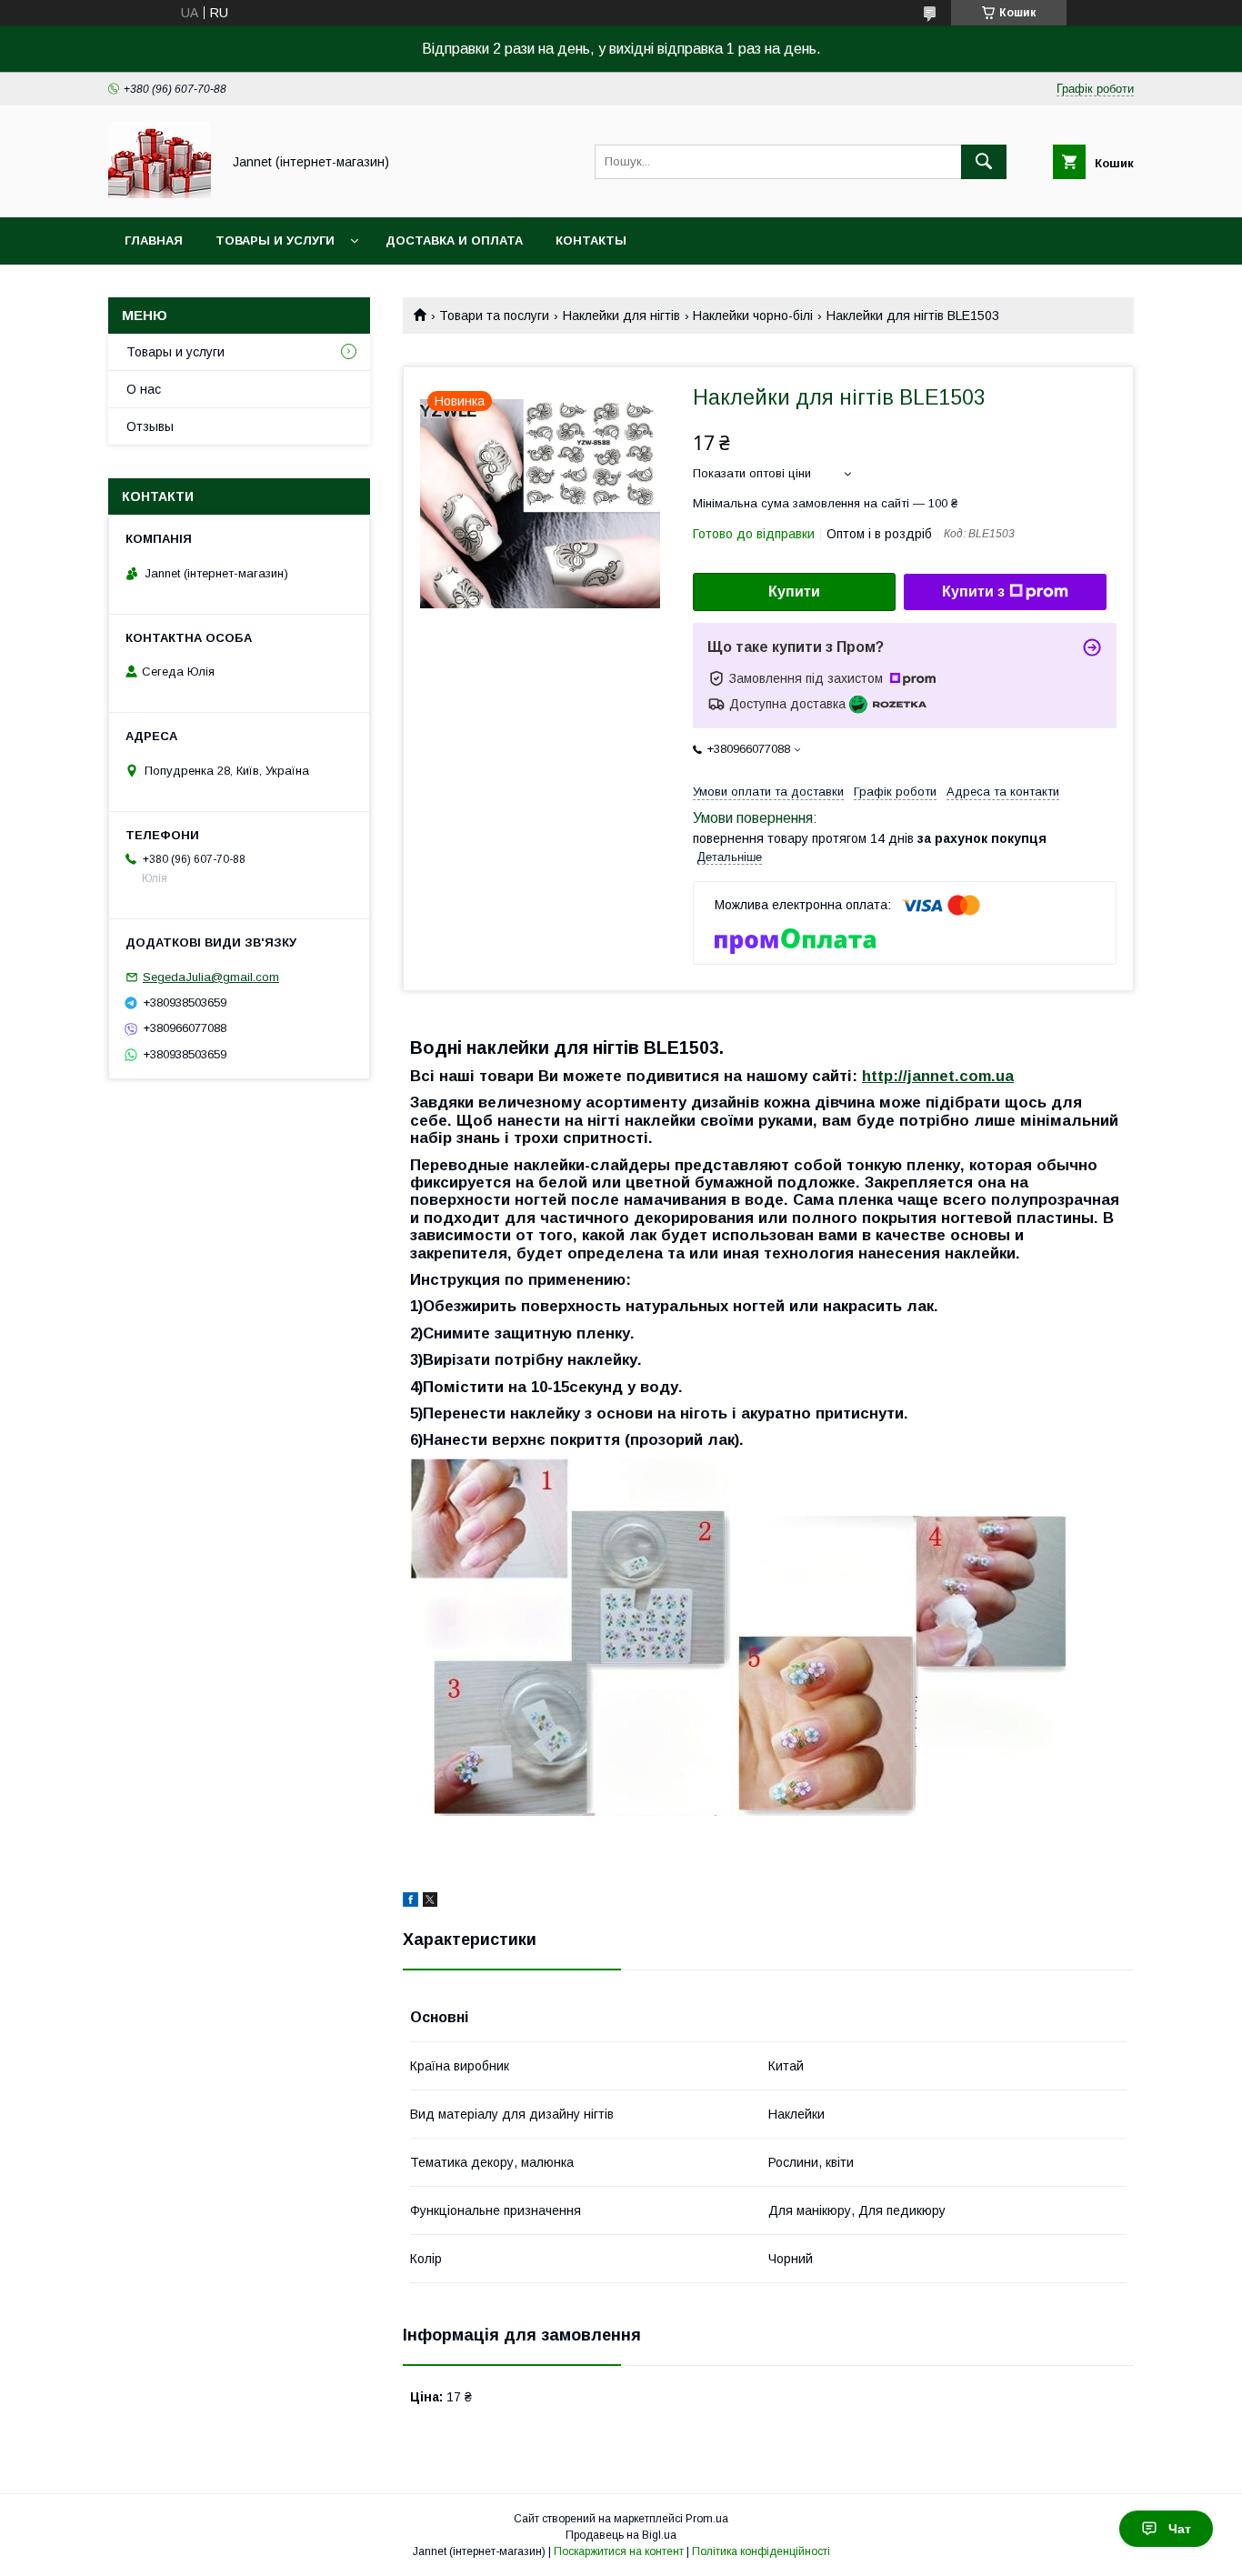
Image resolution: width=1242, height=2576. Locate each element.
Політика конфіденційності (761, 2551)
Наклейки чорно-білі (753, 316)
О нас (144, 389)
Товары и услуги (275, 241)
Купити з (973, 591)
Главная (154, 241)
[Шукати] (984, 162)
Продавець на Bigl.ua (621, 2535)
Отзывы (150, 426)
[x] (430, 1902)
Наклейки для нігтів (621, 316)
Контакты (591, 241)
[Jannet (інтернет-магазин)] (160, 194)
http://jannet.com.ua (938, 1076)
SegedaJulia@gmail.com (211, 977)
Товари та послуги (494, 316)
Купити (794, 591)
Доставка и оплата (454, 241)
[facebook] (411, 1902)
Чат (1180, 2529)
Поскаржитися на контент (619, 2551)
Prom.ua (707, 2519)
